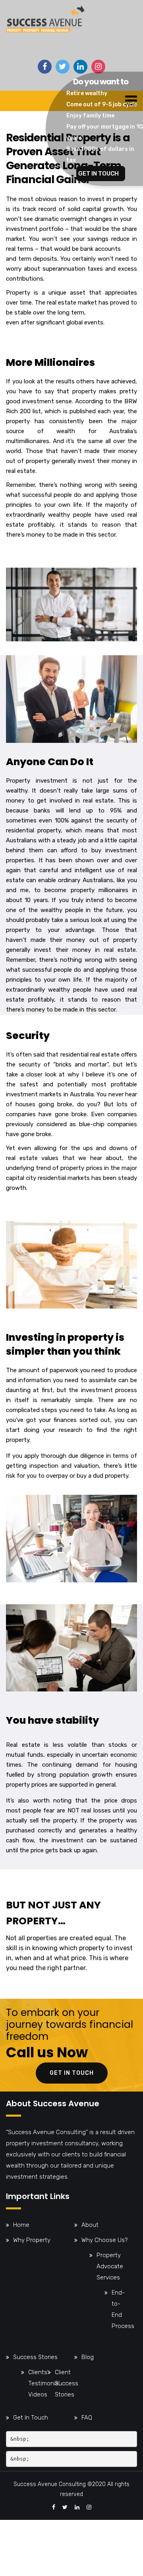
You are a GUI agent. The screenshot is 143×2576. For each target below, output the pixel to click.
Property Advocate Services (110, 2266)
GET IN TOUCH (99, 174)
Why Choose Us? (104, 2240)
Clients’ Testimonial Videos (44, 2383)
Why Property (32, 2240)
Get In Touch (31, 2418)
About (90, 2225)
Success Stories (35, 2357)
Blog (88, 2357)
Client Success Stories (67, 2383)
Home (21, 2225)
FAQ (87, 2418)
